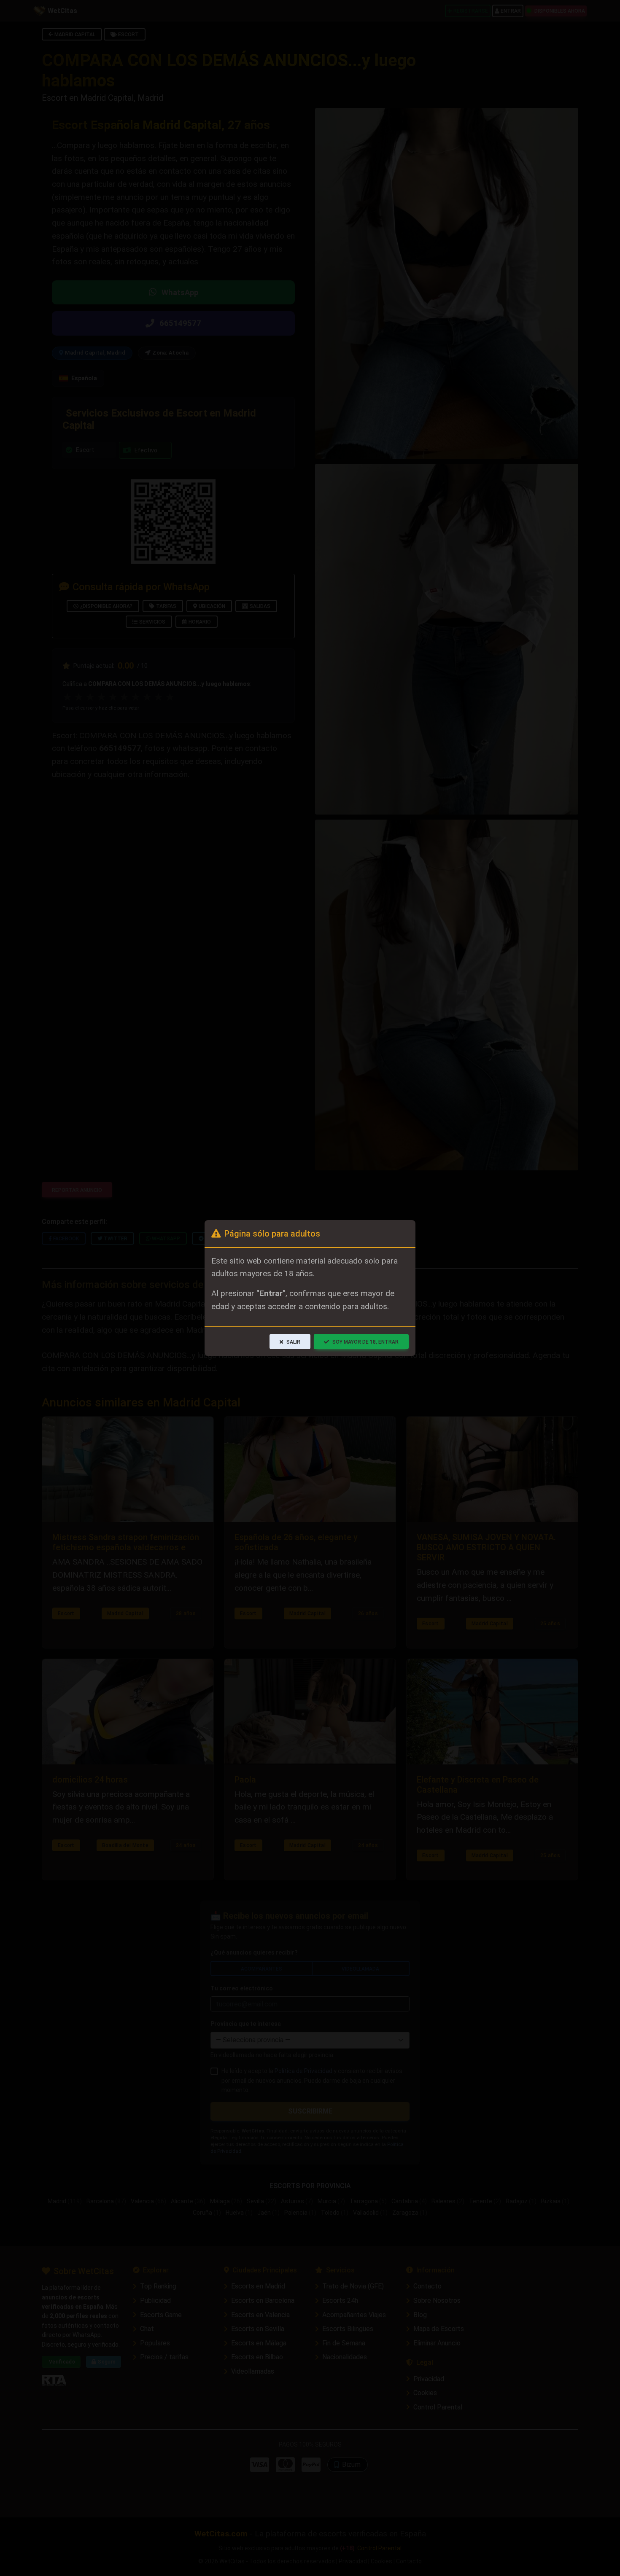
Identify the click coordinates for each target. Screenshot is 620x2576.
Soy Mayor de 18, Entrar (365, 1342)
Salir (293, 1342)
